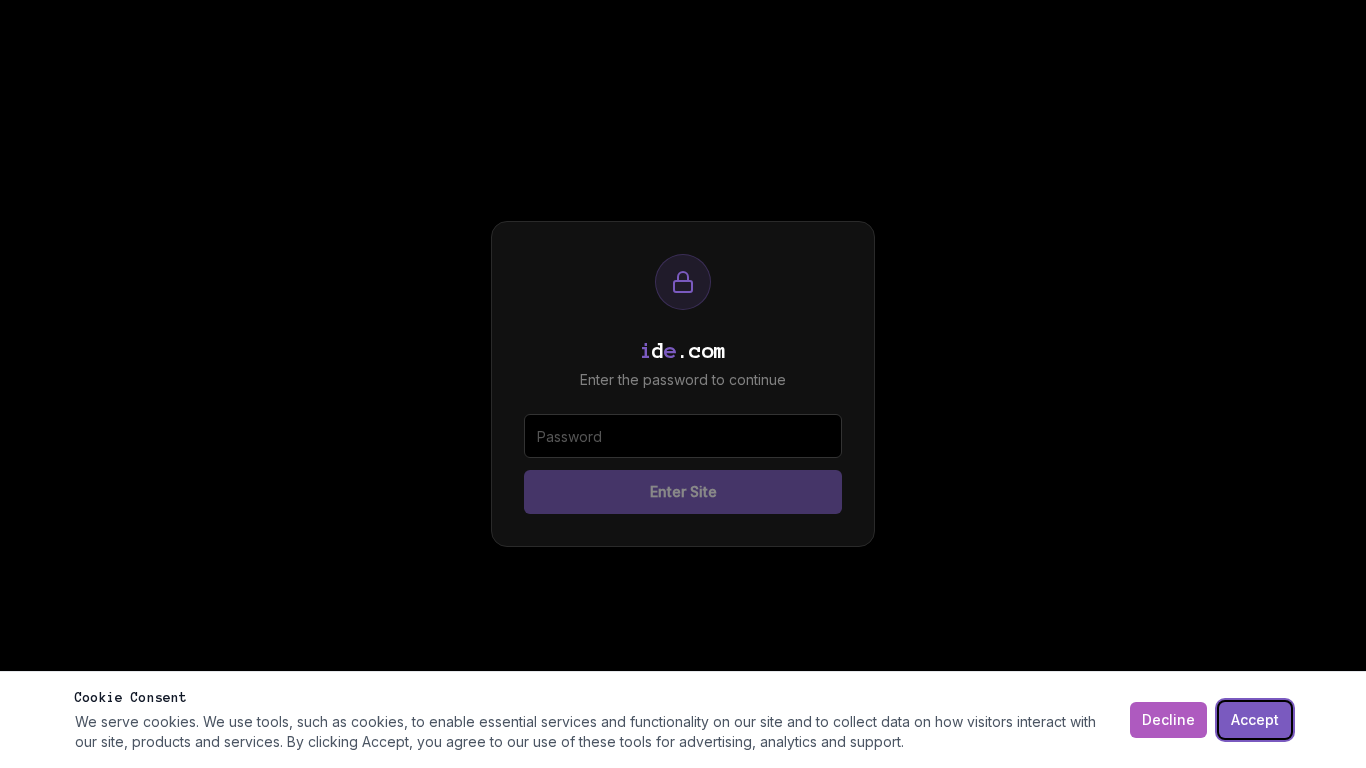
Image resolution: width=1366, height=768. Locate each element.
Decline (1168, 719)
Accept (1255, 719)
